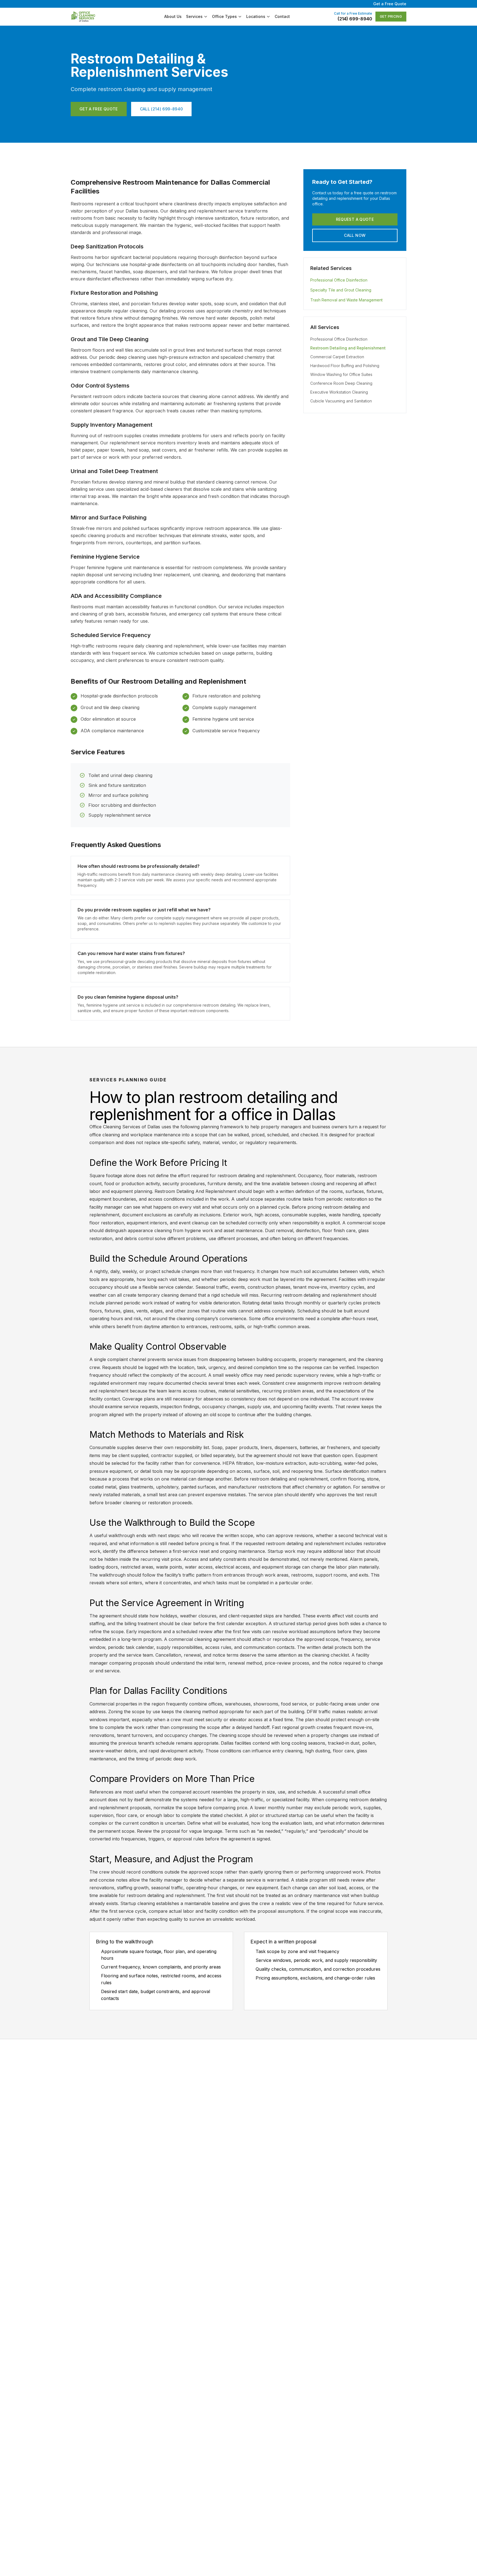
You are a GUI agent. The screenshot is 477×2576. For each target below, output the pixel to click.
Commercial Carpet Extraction (337, 357)
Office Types (224, 16)
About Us (173, 16)
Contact (282, 16)
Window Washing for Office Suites (341, 374)
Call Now (355, 235)
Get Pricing (391, 16)
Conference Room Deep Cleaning (341, 383)
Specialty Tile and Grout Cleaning (341, 290)
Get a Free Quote (390, 4)
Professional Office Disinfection (339, 280)
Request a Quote (355, 219)
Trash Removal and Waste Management (346, 300)
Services (194, 16)
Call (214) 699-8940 (161, 109)
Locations (256, 16)
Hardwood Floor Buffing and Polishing (345, 366)
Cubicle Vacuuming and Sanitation (341, 401)
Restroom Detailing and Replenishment (348, 348)
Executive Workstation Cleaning (339, 392)
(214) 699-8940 (355, 19)
